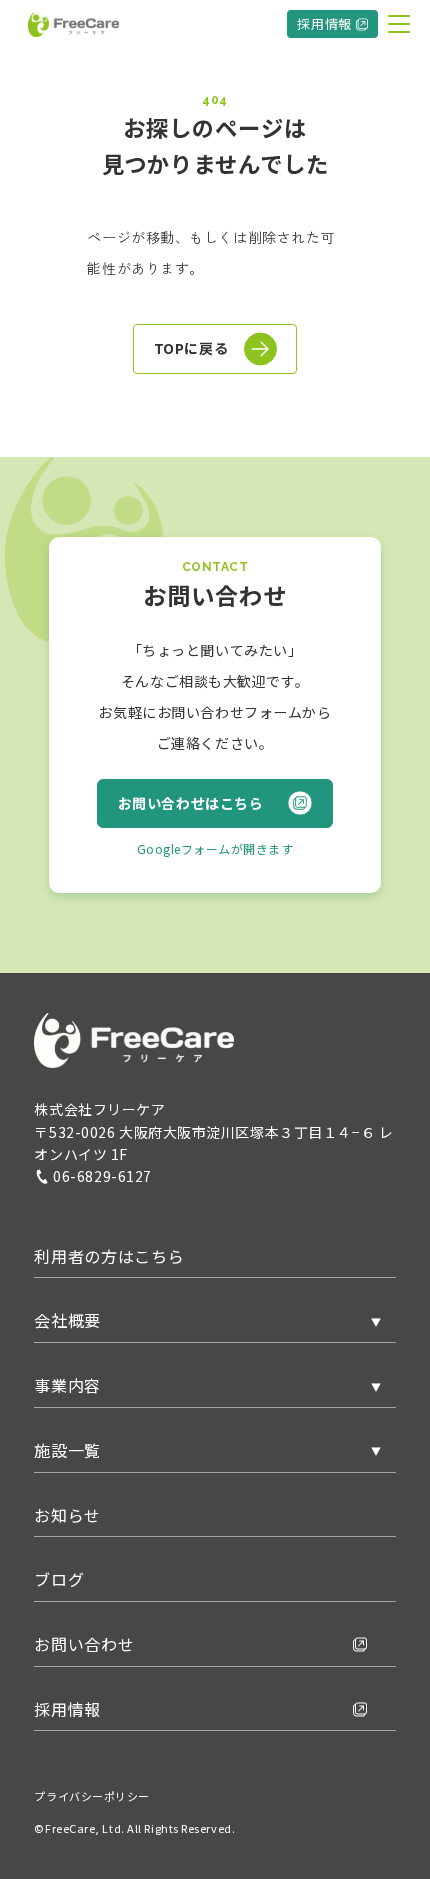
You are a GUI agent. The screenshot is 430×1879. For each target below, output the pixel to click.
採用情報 (324, 23)
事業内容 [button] (67, 1385)
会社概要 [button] (67, 1320)
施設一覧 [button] (67, 1450)
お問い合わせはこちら (191, 803)
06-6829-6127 (102, 1176)
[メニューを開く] (399, 24)
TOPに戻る (191, 348)
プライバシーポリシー (92, 1796)
